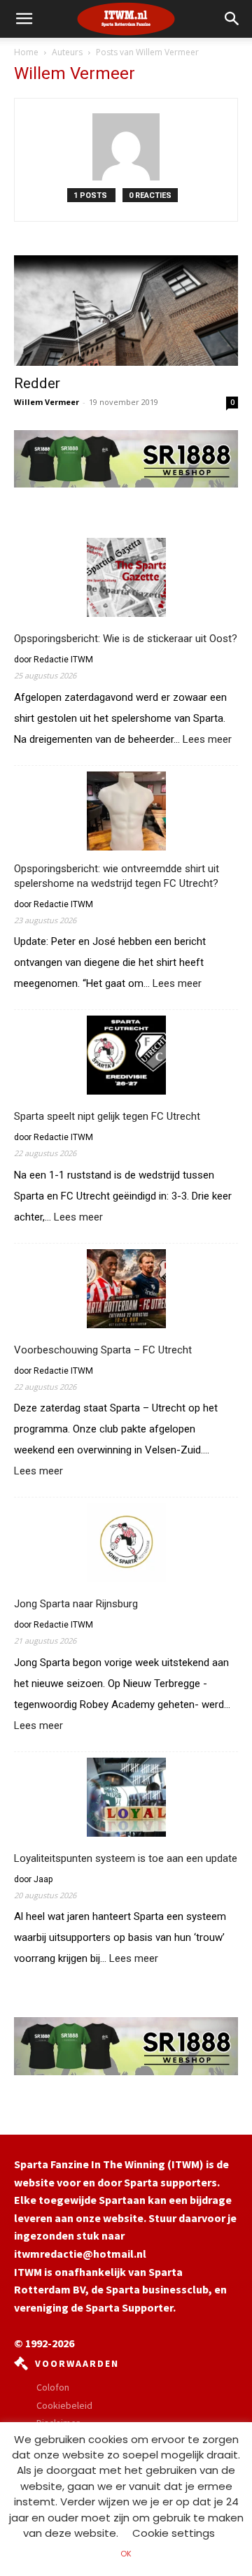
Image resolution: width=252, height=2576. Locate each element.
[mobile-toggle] (24, 19)
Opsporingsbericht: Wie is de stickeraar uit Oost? (126, 639)
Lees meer (207, 740)
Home (26, 52)
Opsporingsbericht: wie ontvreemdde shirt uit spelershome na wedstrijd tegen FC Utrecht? (117, 876)
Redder (37, 383)
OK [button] (126, 2554)
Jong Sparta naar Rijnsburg (76, 1604)
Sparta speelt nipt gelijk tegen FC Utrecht (107, 1116)
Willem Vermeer (47, 402)
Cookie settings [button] (174, 2533)
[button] (232, 19)
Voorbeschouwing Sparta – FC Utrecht (103, 1350)
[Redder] (126, 311)
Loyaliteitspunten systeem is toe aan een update (126, 1858)
